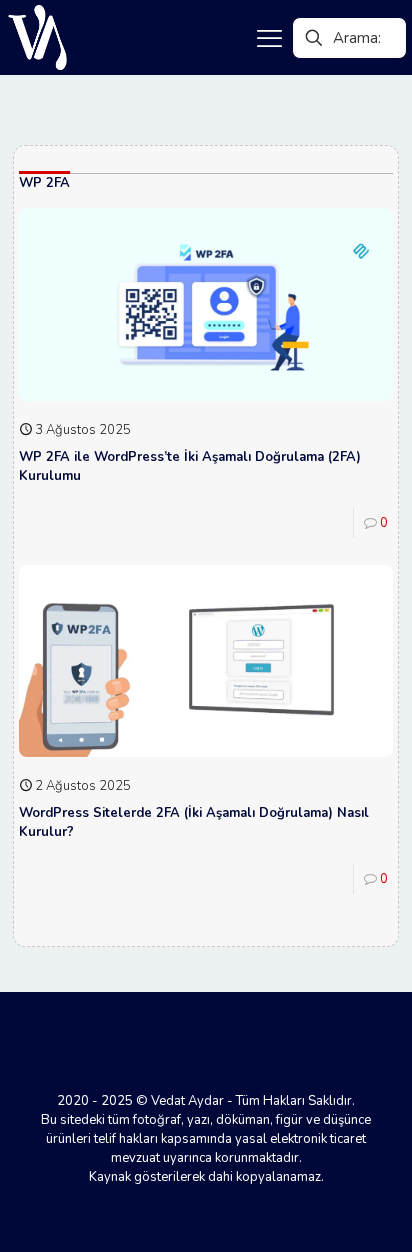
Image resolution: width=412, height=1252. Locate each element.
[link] (37, 37)
